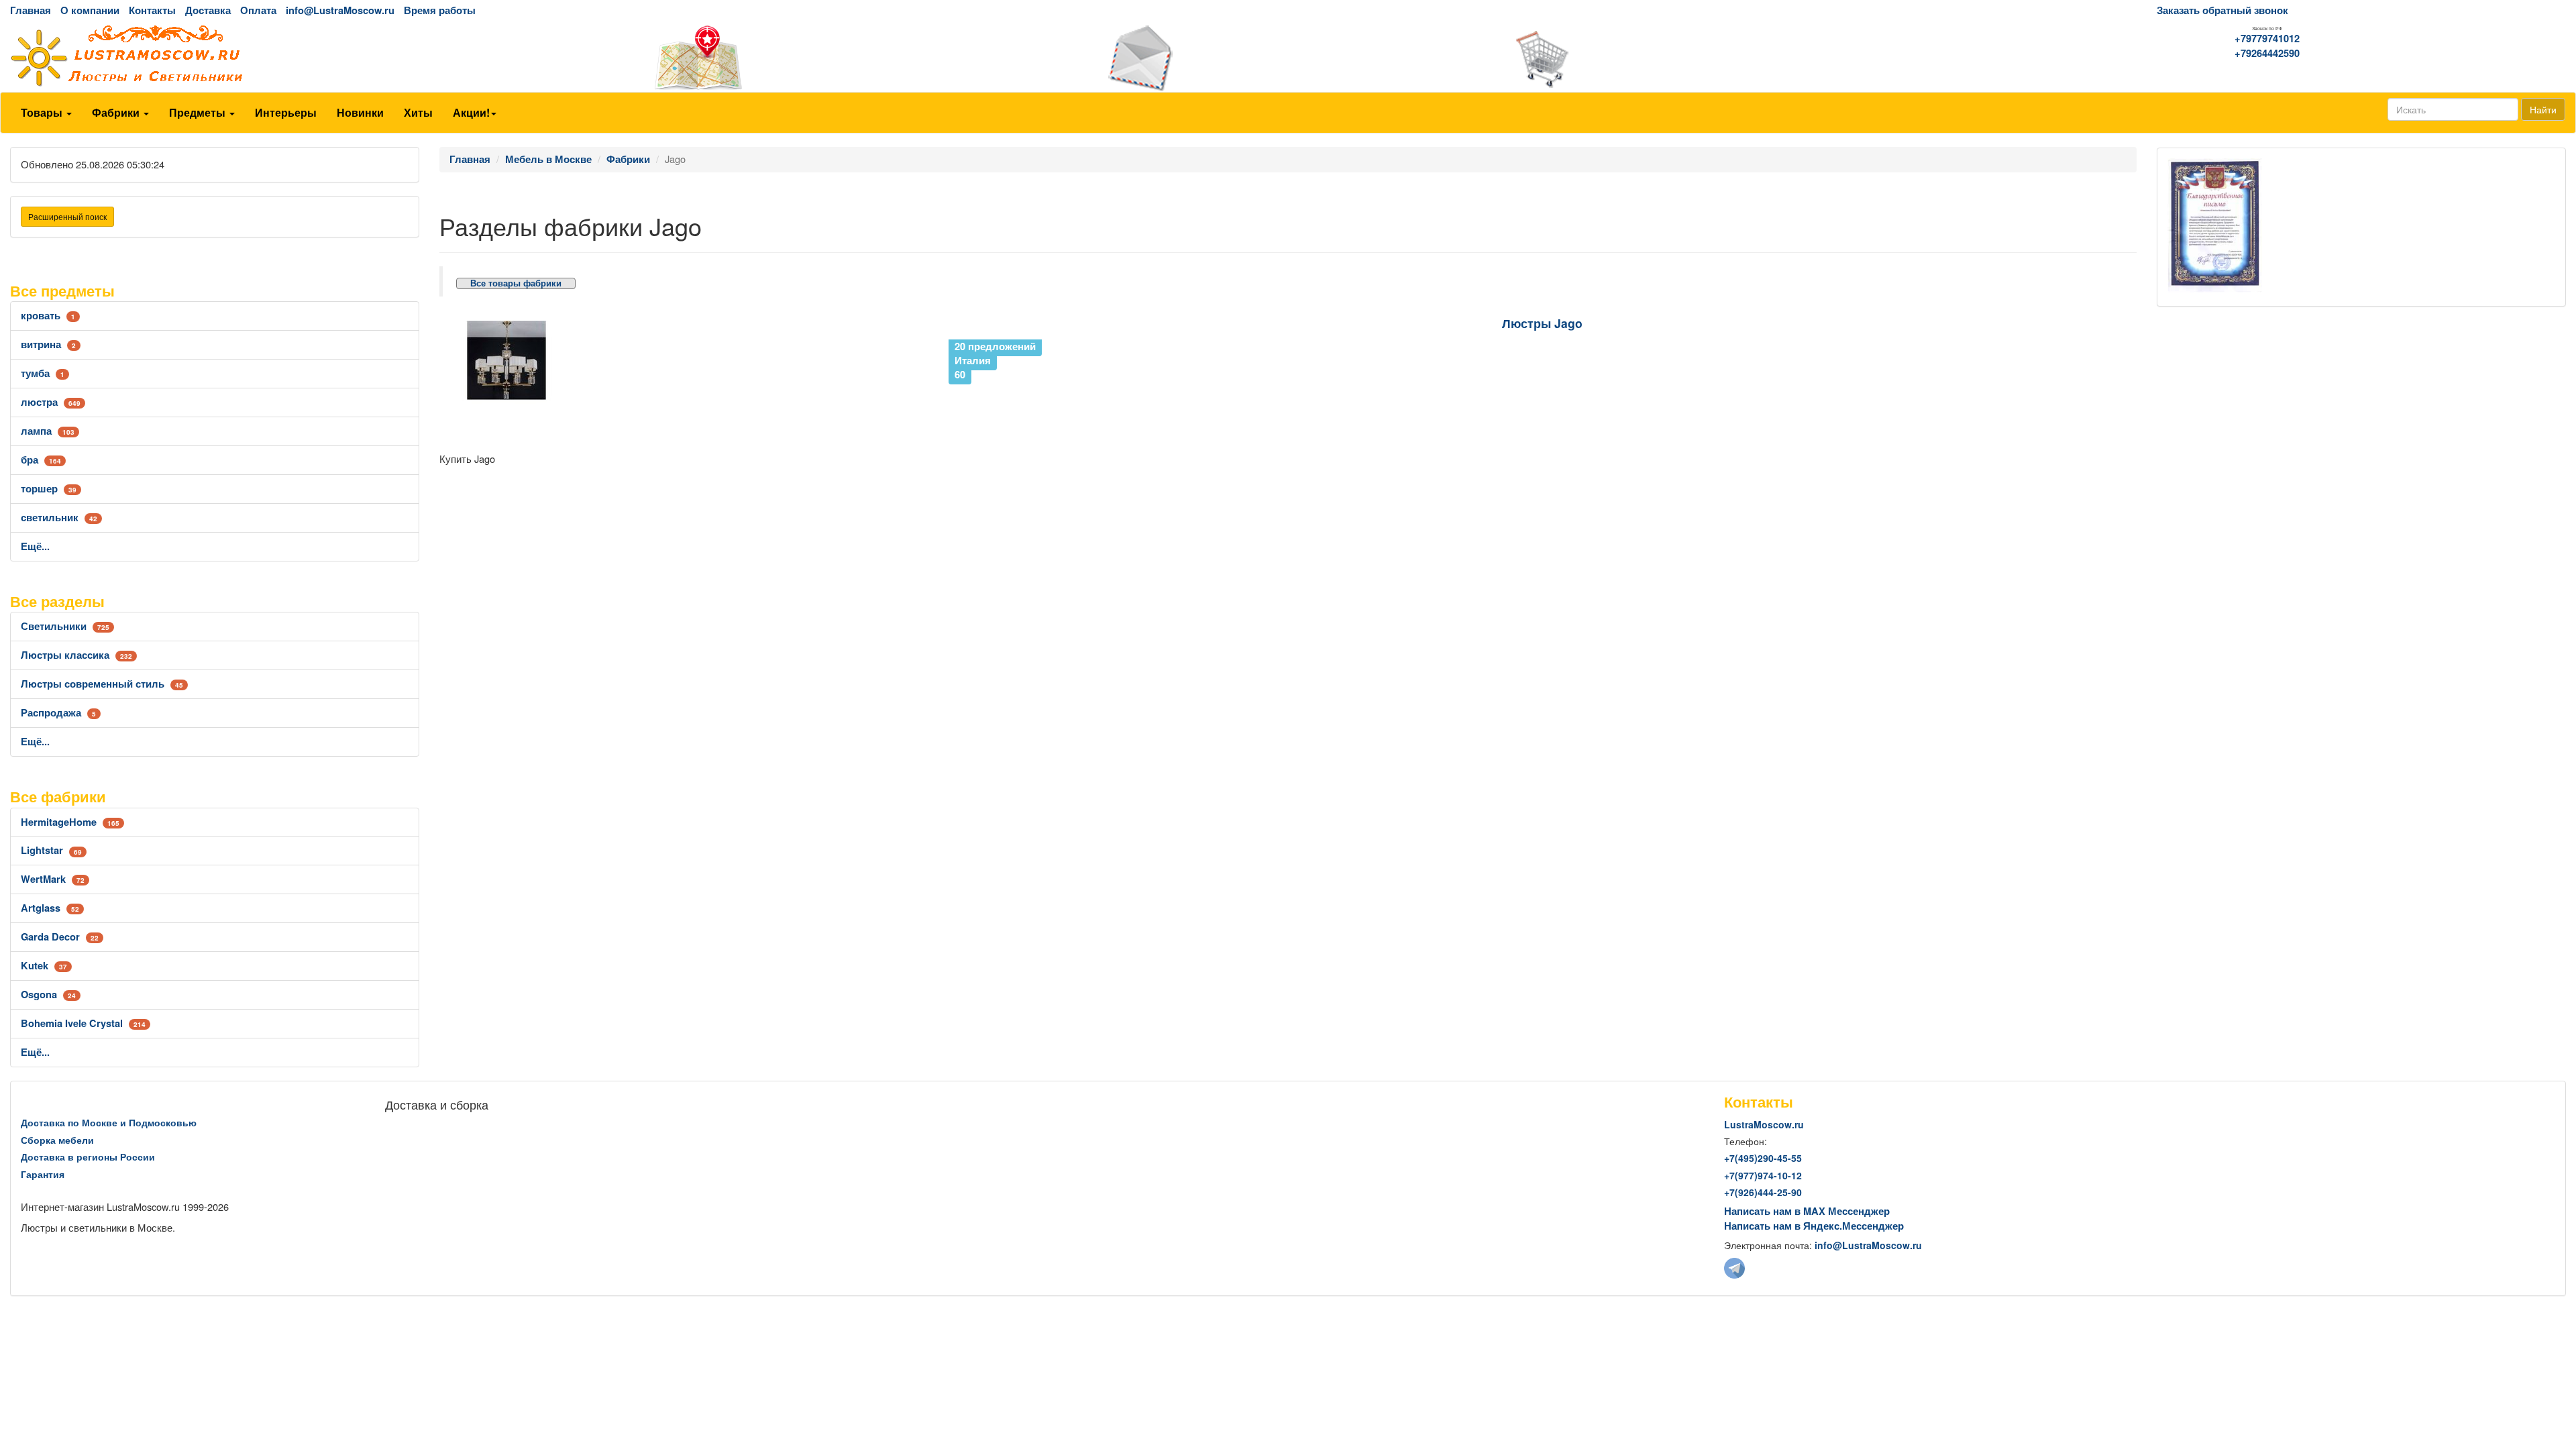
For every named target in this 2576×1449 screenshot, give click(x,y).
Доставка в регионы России (88, 1157)
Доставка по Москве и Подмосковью (109, 1122)
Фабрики (117, 112)
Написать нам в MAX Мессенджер (1807, 1211)
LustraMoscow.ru (1764, 1124)
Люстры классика (76, 655)
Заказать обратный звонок (2222, 10)
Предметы (199, 112)
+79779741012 (2267, 39)
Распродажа (58, 713)
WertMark (53, 879)
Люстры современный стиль (102, 684)
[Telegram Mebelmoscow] (1734, 1267)
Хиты (418, 112)
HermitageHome (70, 822)
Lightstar (51, 850)
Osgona (48, 995)
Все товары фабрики (516, 283)
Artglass (50, 908)
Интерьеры (286, 112)
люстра (51, 402)
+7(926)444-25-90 (1763, 1192)
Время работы (440, 10)
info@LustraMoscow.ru (340, 10)
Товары (43, 112)
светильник (59, 518)
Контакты (152, 10)
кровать (48, 316)
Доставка (208, 10)
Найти (2543, 109)
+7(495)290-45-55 (1763, 1158)
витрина (48, 344)
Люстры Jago (1542, 323)
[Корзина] (1717, 58)
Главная (31, 10)
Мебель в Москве (548, 159)
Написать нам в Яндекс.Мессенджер (1814, 1226)
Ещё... (35, 546)
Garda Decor (60, 937)
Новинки (360, 112)
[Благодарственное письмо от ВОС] (2215, 224)
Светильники (65, 626)
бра (41, 460)
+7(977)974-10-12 (1763, 1175)
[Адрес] (859, 58)
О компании (90, 10)
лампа (48, 431)
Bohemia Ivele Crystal (83, 1023)
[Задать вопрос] (1288, 58)
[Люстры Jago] (691, 360)
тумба (43, 373)
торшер (49, 489)
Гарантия (43, 1174)
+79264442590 (2267, 53)
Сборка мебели (57, 1140)
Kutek (44, 966)
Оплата (258, 10)
